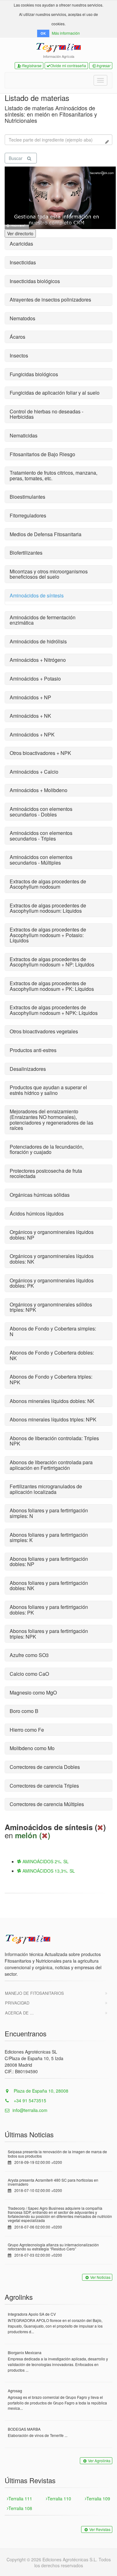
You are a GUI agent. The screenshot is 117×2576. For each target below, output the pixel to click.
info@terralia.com (30, 2110)
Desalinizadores (28, 1069)
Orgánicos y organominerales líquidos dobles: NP (52, 1235)
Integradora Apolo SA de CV (32, 2314)
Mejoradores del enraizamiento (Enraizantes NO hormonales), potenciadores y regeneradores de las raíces (51, 1120)
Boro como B (24, 1711)
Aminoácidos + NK (30, 716)
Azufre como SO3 (29, 1655)
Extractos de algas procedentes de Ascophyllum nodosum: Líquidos (48, 908)
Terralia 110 (59, 2499)
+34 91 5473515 (29, 2100)
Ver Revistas (100, 2529)
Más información (66, 33)
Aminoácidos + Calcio (34, 772)
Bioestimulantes (27, 497)
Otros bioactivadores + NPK (40, 753)
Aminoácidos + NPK (32, 734)
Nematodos (22, 318)
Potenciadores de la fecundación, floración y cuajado (47, 1149)
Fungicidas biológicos (34, 374)
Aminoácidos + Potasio (35, 679)
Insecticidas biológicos (35, 281)
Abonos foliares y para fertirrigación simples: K (49, 1538)
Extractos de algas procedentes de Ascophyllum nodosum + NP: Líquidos (52, 962)
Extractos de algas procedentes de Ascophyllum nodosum (48, 884)
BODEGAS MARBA (24, 2429)
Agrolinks (19, 2297)
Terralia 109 (98, 2499)
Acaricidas (21, 244)
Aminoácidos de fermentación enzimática (43, 620)
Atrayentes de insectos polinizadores (50, 300)
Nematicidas (24, 435)
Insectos (19, 355)
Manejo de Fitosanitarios (34, 1993)
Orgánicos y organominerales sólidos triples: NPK (51, 1307)
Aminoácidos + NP (30, 697)
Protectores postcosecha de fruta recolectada (46, 1173)
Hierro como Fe (27, 1730)
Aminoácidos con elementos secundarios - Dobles (41, 812)
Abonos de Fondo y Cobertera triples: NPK (51, 1379)
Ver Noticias (100, 2277)
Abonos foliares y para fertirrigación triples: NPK (49, 1634)
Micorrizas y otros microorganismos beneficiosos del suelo (49, 574)
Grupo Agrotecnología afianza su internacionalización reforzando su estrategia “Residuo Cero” (53, 2247)
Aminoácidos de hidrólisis (38, 641)
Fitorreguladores (28, 515)
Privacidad (17, 2003)
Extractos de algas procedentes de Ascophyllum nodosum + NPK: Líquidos (54, 1010)
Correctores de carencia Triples (44, 1786)
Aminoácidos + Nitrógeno (38, 660)
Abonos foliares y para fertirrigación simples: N (49, 1513)
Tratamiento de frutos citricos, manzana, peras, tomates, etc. (54, 475)
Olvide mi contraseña (68, 65)
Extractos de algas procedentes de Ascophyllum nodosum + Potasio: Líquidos (48, 935)
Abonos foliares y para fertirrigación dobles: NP (49, 1562)
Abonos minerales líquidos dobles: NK (52, 1401)
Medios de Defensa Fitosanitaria (46, 534)
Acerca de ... (19, 2013)
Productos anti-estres (33, 1050)
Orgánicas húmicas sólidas (40, 1195)
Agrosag (15, 2391)
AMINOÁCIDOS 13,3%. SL (48, 1871)
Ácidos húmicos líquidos (37, 1213)
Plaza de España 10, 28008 (40, 2091)
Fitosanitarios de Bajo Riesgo (42, 454)
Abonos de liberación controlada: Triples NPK (54, 1441)
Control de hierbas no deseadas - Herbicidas (46, 414)
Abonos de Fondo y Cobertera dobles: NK (52, 1355)
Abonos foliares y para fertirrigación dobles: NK (49, 1586)
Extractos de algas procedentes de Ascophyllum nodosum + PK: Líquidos (52, 986)
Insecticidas (23, 262)
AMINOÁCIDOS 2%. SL (45, 1861)
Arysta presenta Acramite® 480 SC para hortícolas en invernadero (53, 2182)
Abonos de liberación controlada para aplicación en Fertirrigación (51, 1465)
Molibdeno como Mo (32, 1748)
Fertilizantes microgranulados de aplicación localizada (46, 1489)
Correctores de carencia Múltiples (47, 1804)
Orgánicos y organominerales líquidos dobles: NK (52, 1259)
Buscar (16, 158)
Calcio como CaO (29, 1674)
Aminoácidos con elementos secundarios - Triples (41, 836)
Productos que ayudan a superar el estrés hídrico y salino (48, 1090)
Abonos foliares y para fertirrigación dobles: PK (49, 1610)
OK (43, 33)
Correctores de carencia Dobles (45, 1767)
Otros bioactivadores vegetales (44, 1031)
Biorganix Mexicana (25, 2352)
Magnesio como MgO (33, 1692)
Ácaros (17, 337)
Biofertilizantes (26, 553)
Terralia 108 (20, 2508)
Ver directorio (20, 233)
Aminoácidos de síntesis (37, 595)
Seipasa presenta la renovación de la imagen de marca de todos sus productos (57, 2154)
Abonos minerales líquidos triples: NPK (53, 1419)
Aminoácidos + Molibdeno (39, 790)
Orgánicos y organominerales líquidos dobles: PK (52, 1283)
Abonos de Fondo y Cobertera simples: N (53, 1331)
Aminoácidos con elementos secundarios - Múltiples (41, 860)
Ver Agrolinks (99, 2461)
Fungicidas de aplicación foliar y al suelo (55, 393)
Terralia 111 (20, 2499)
